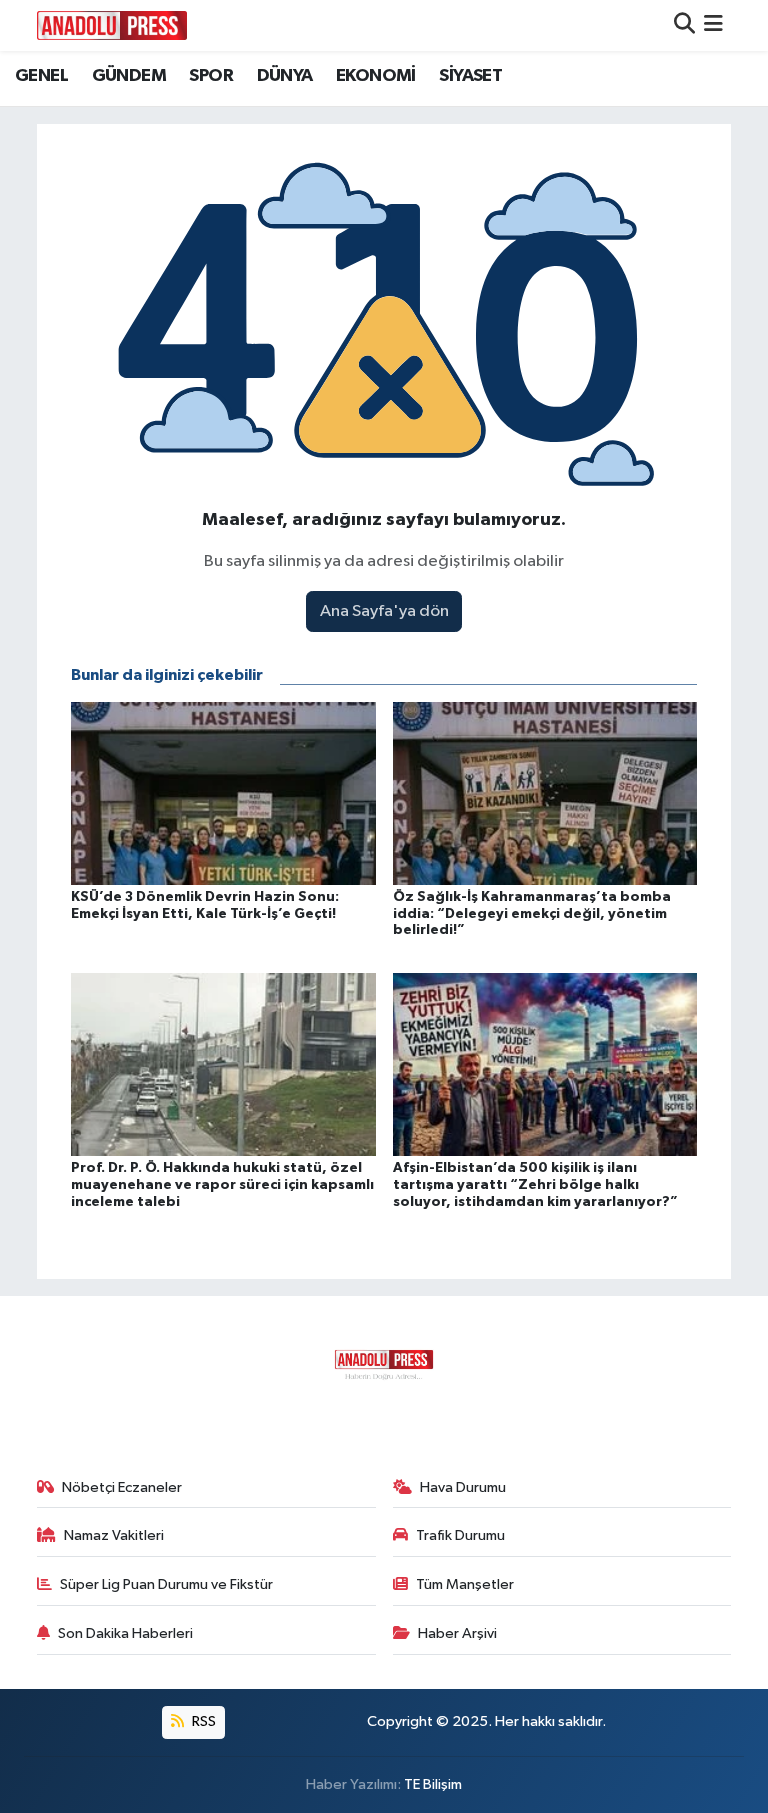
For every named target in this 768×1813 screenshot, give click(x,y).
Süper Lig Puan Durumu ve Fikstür (166, 1584)
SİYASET (470, 76)
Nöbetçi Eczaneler (122, 1487)
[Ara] (684, 25)
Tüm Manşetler (465, 1584)
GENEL (41, 76)
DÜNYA (285, 76)
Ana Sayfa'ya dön (384, 611)
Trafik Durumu (460, 1535)
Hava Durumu (463, 1487)
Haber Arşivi (457, 1633)
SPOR (211, 76)
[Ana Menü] (713, 25)
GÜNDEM (129, 76)
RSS (202, 1721)
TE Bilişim (433, 1784)
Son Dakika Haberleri (125, 1633)
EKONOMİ (376, 76)
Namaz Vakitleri (114, 1535)
